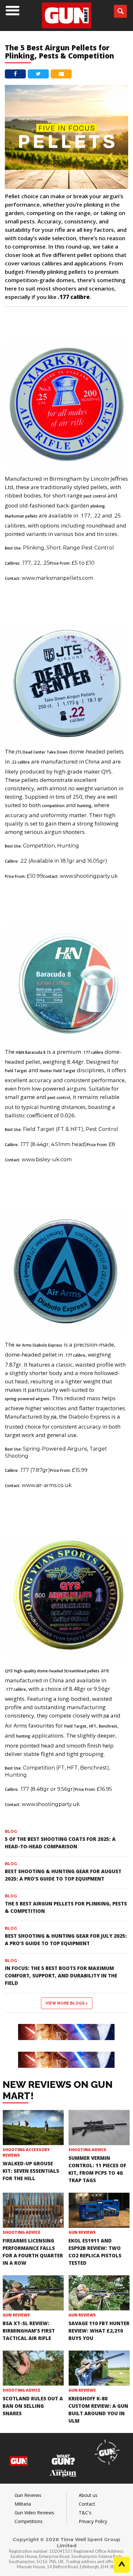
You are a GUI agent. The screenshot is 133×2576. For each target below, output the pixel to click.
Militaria (23, 2504)
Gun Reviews (82, 2232)
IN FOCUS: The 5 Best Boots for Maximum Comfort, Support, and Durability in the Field (61, 1976)
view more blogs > (67, 2003)
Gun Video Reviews (34, 2513)
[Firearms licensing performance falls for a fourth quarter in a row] (33, 2210)
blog (11, 1831)
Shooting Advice (87, 2150)
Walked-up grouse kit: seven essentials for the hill (31, 2171)
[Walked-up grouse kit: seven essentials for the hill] (33, 2128)
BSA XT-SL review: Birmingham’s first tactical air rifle (29, 2331)
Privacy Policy (93, 2521)
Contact (87, 2504)
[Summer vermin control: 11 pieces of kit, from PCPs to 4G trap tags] (99, 2128)
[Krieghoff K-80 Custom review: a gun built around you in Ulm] (99, 2368)
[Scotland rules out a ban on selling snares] (33, 2368)
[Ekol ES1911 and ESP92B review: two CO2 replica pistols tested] (99, 2210)
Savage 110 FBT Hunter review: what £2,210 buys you (99, 2331)
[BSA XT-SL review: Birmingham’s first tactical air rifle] (33, 2293)
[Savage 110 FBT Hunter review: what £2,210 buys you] (99, 2293)
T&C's (85, 2513)
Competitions (29, 2521)
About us (88, 2495)
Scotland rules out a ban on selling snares (33, 2406)
